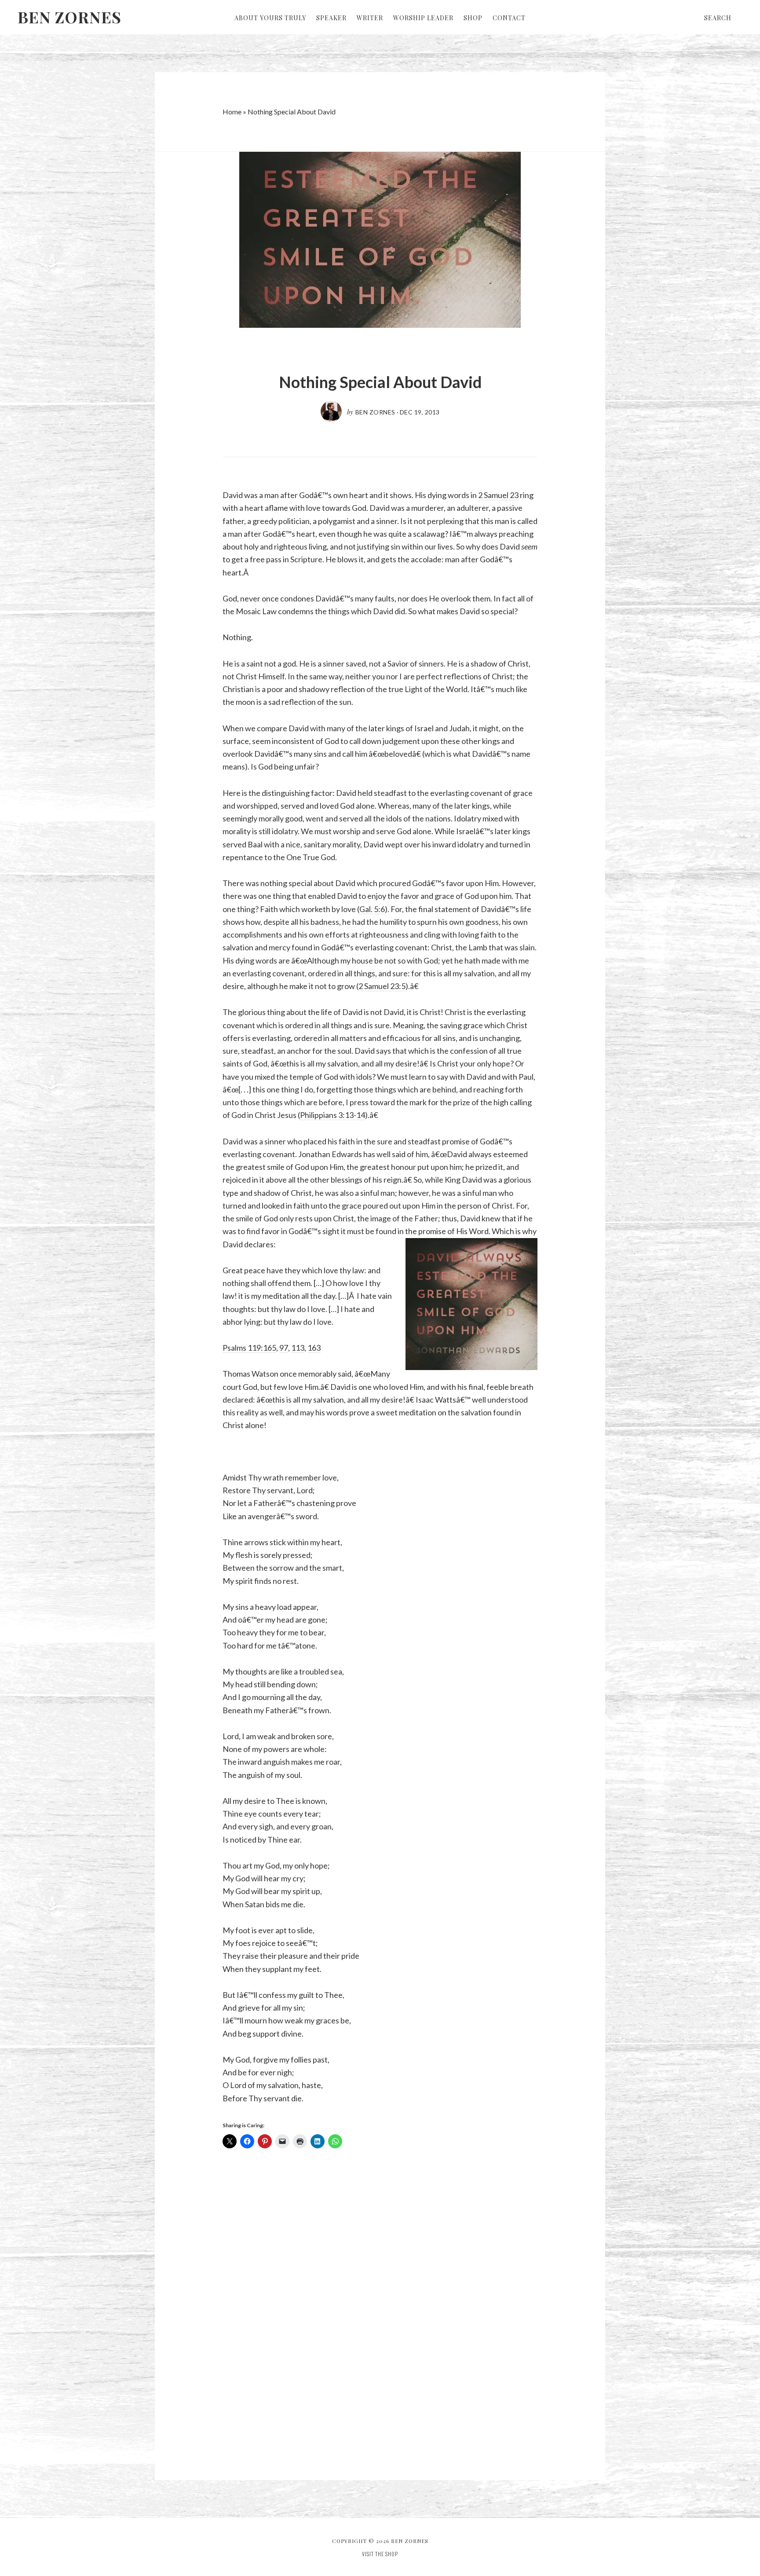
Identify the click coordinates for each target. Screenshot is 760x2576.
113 (298, 1348)
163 (314, 1348)
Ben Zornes (69, 17)
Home (232, 112)
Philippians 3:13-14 (332, 1115)
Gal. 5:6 (372, 909)
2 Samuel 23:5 (382, 986)
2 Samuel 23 (498, 495)
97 (284, 1348)
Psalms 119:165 (249, 1348)
